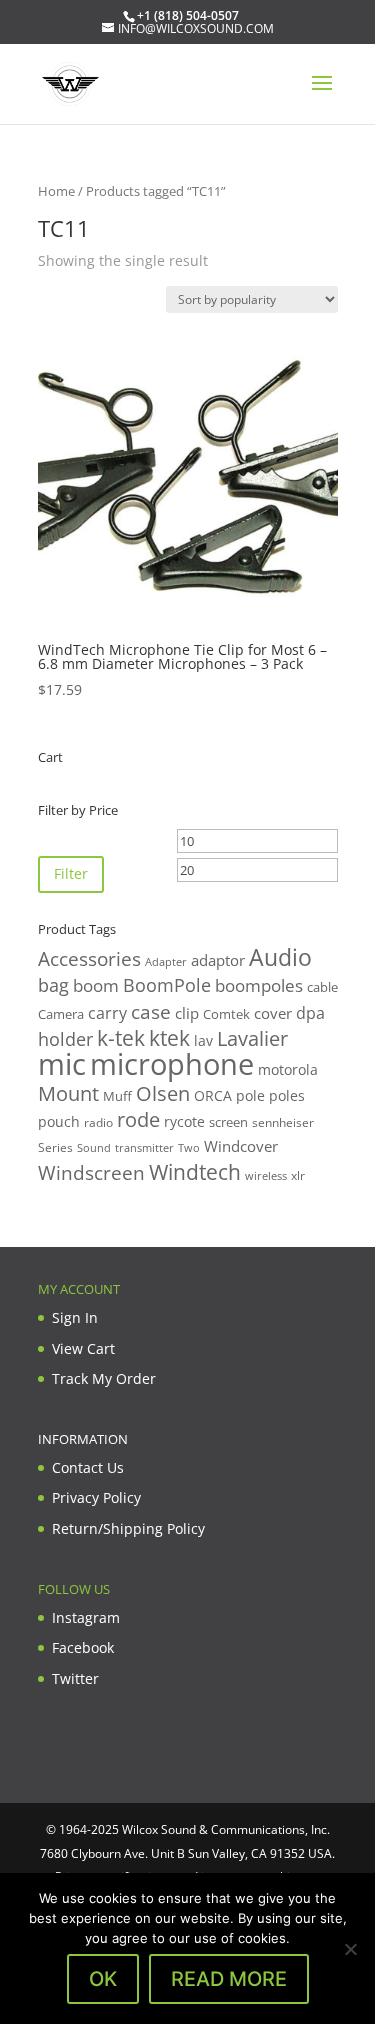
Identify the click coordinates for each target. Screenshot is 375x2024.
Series (55, 1147)
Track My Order (104, 1378)
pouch (59, 1121)
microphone (172, 1064)
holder (65, 1039)
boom (96, 985)
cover (273, 1013)
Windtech (195, 1172)
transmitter (144, 1148)
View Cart (83, 1348)
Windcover (241, 1146)
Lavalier (252, 1038)
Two (189, 1147)
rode (138, 1119)
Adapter (166, 961)
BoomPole (167, 984)
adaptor (218, 960)
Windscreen (91, 1173)
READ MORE (229, 1979)
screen (228, 1122)
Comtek (226, 1014)
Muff (117, 1096)
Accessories (89, 958)
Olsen (163, 1093)
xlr (298, 1175)
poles (287, 1095)
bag (53, 985)
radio (98, 1122)
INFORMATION (83, 1439)
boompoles (259, 985)
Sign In (75, 1317)
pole (250, 1095)
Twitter (75, 1678)
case (151, 1011)
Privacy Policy (96, 1497)
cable (322, 987)
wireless (266, 1176)
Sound (94, 1147)
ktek (169, 1038)
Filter (71, 873)
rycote (184, 1121)
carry (107, 1013)
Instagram (86, 1617)
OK (103, 1979)
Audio (280, 957)
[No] (350, 1949)
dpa (310, 1013)
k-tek (121, 1038)
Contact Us (88, 1467)
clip (187, 1013)
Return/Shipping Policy (128, 1528)
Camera (61, 1014)
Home (56, 191)
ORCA (213, 1095)
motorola (288, 1069)
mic (62, 1064)
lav (203, 1040)
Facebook (83, 1647)
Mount (68, 1093)
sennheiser (283, 1122)
